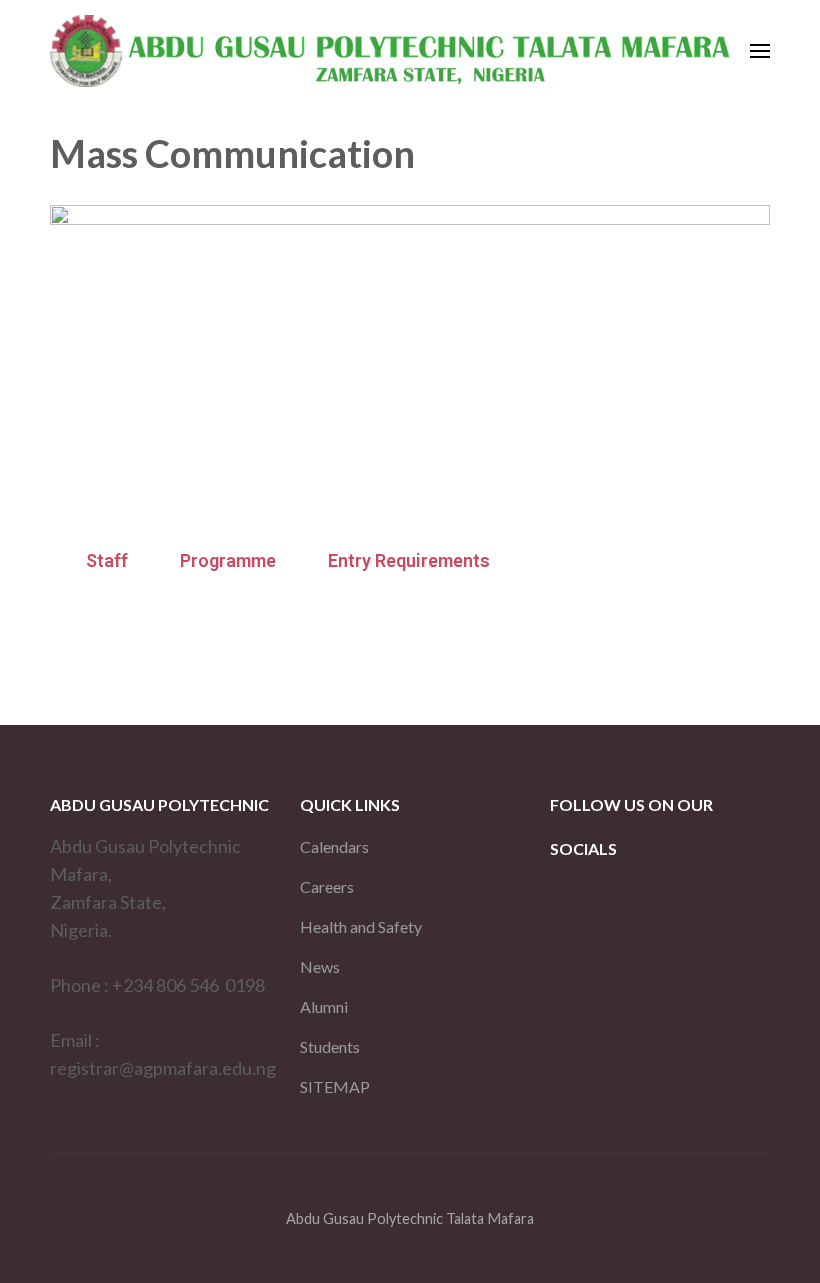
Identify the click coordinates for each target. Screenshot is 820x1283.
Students (330, 1046)
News (320, 966)
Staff (107, 560)
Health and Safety (361, 926)
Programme (228, 560)
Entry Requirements (409, 560)
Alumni (324, 1006)
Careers (327, 886)
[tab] (107, 561)
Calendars (334, 846)
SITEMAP (335, 1086)
